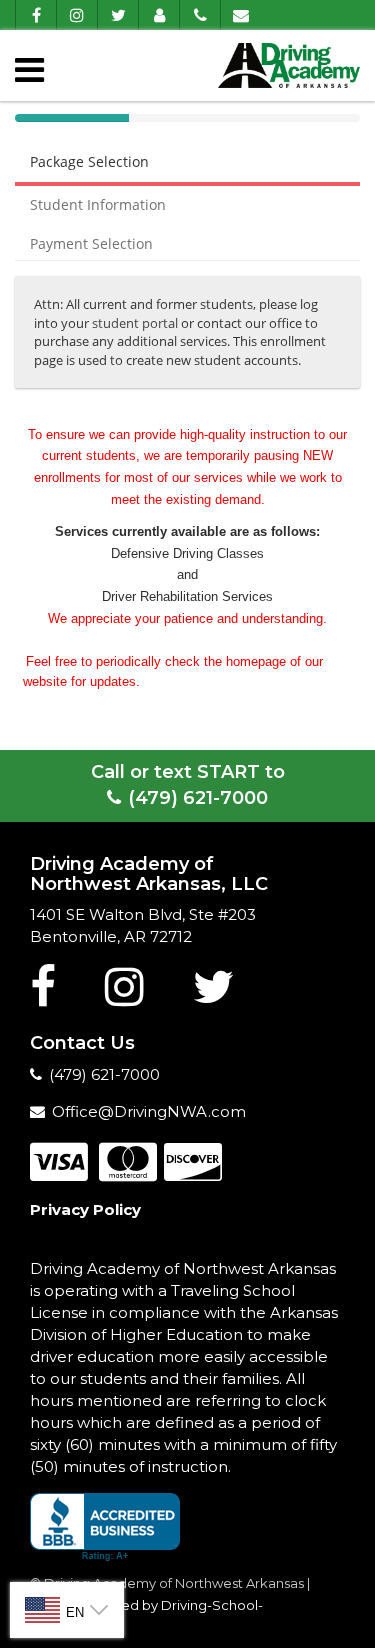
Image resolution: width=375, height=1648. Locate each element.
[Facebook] (35, 15)
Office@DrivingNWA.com (149, 1111)
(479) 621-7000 (198, 798)
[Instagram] (76, 15)
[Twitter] (117, 15)
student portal (135, 323)
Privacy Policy (85, 1209)
